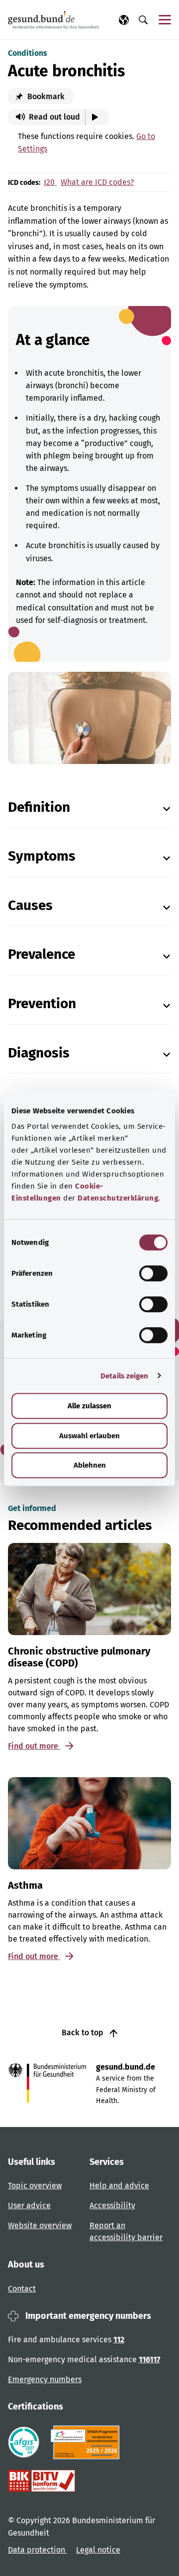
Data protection (38, 2550)
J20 (50, 182)
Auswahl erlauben (89, 1436)
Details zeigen (124, 1376)
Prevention (42, 1003)
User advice (29, 2205)
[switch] (153, 1273)
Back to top (84, 2033)
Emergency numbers (45, 2379)
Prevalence (42, 954)
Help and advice (119, 2186)
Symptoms (42, 856)
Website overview (40, 2225)
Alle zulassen (89, 1406)
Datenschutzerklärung (118, 1198)
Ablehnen (90, 1465)
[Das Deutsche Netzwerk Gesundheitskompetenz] (87, 2442)
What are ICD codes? (97, 182)
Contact (22, 2289)
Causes (30, 905)
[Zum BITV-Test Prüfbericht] (42, 2481)
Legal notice (98, 2550)
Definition (39, 807)
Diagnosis (39, 1053)
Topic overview (35, 2186)
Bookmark (45, 96)
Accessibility (112, 2205)
